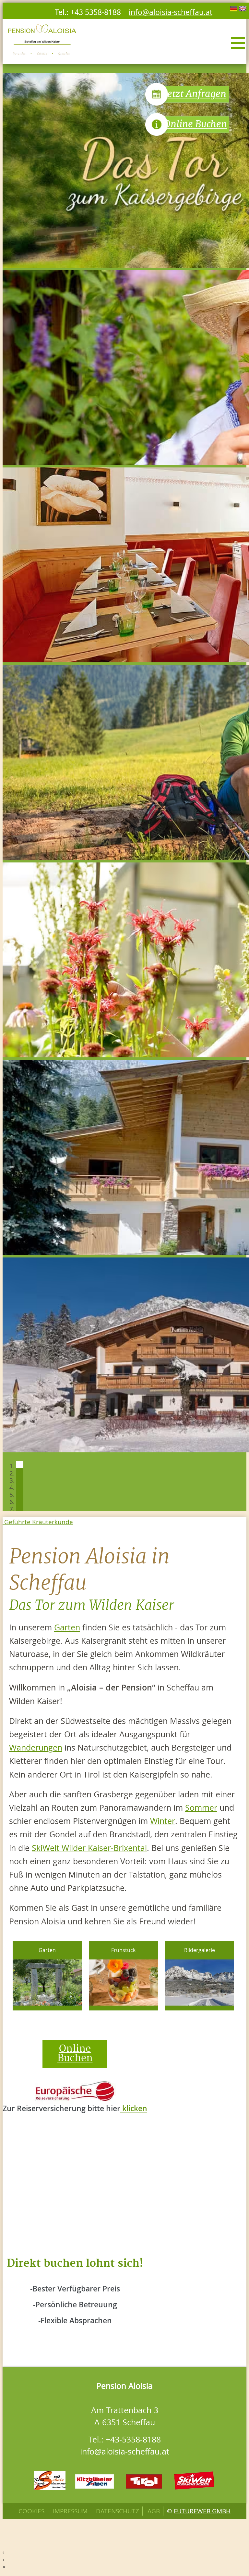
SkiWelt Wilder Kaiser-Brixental (89, 1848)
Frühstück (123, 1950)
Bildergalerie (200, 1950)
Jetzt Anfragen (195, 94)
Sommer (201, 1808)
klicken (134, 2108)
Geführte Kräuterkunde (38, 1522)
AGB (154, 2511)
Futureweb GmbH (202, 2511)
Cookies (31, 2511)
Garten (67, 1627)
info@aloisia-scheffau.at (171, 12)
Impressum (70, 2511)
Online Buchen (196, 124)
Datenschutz (118, 2511)
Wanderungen (36, 1747)
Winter (163, 1821)
